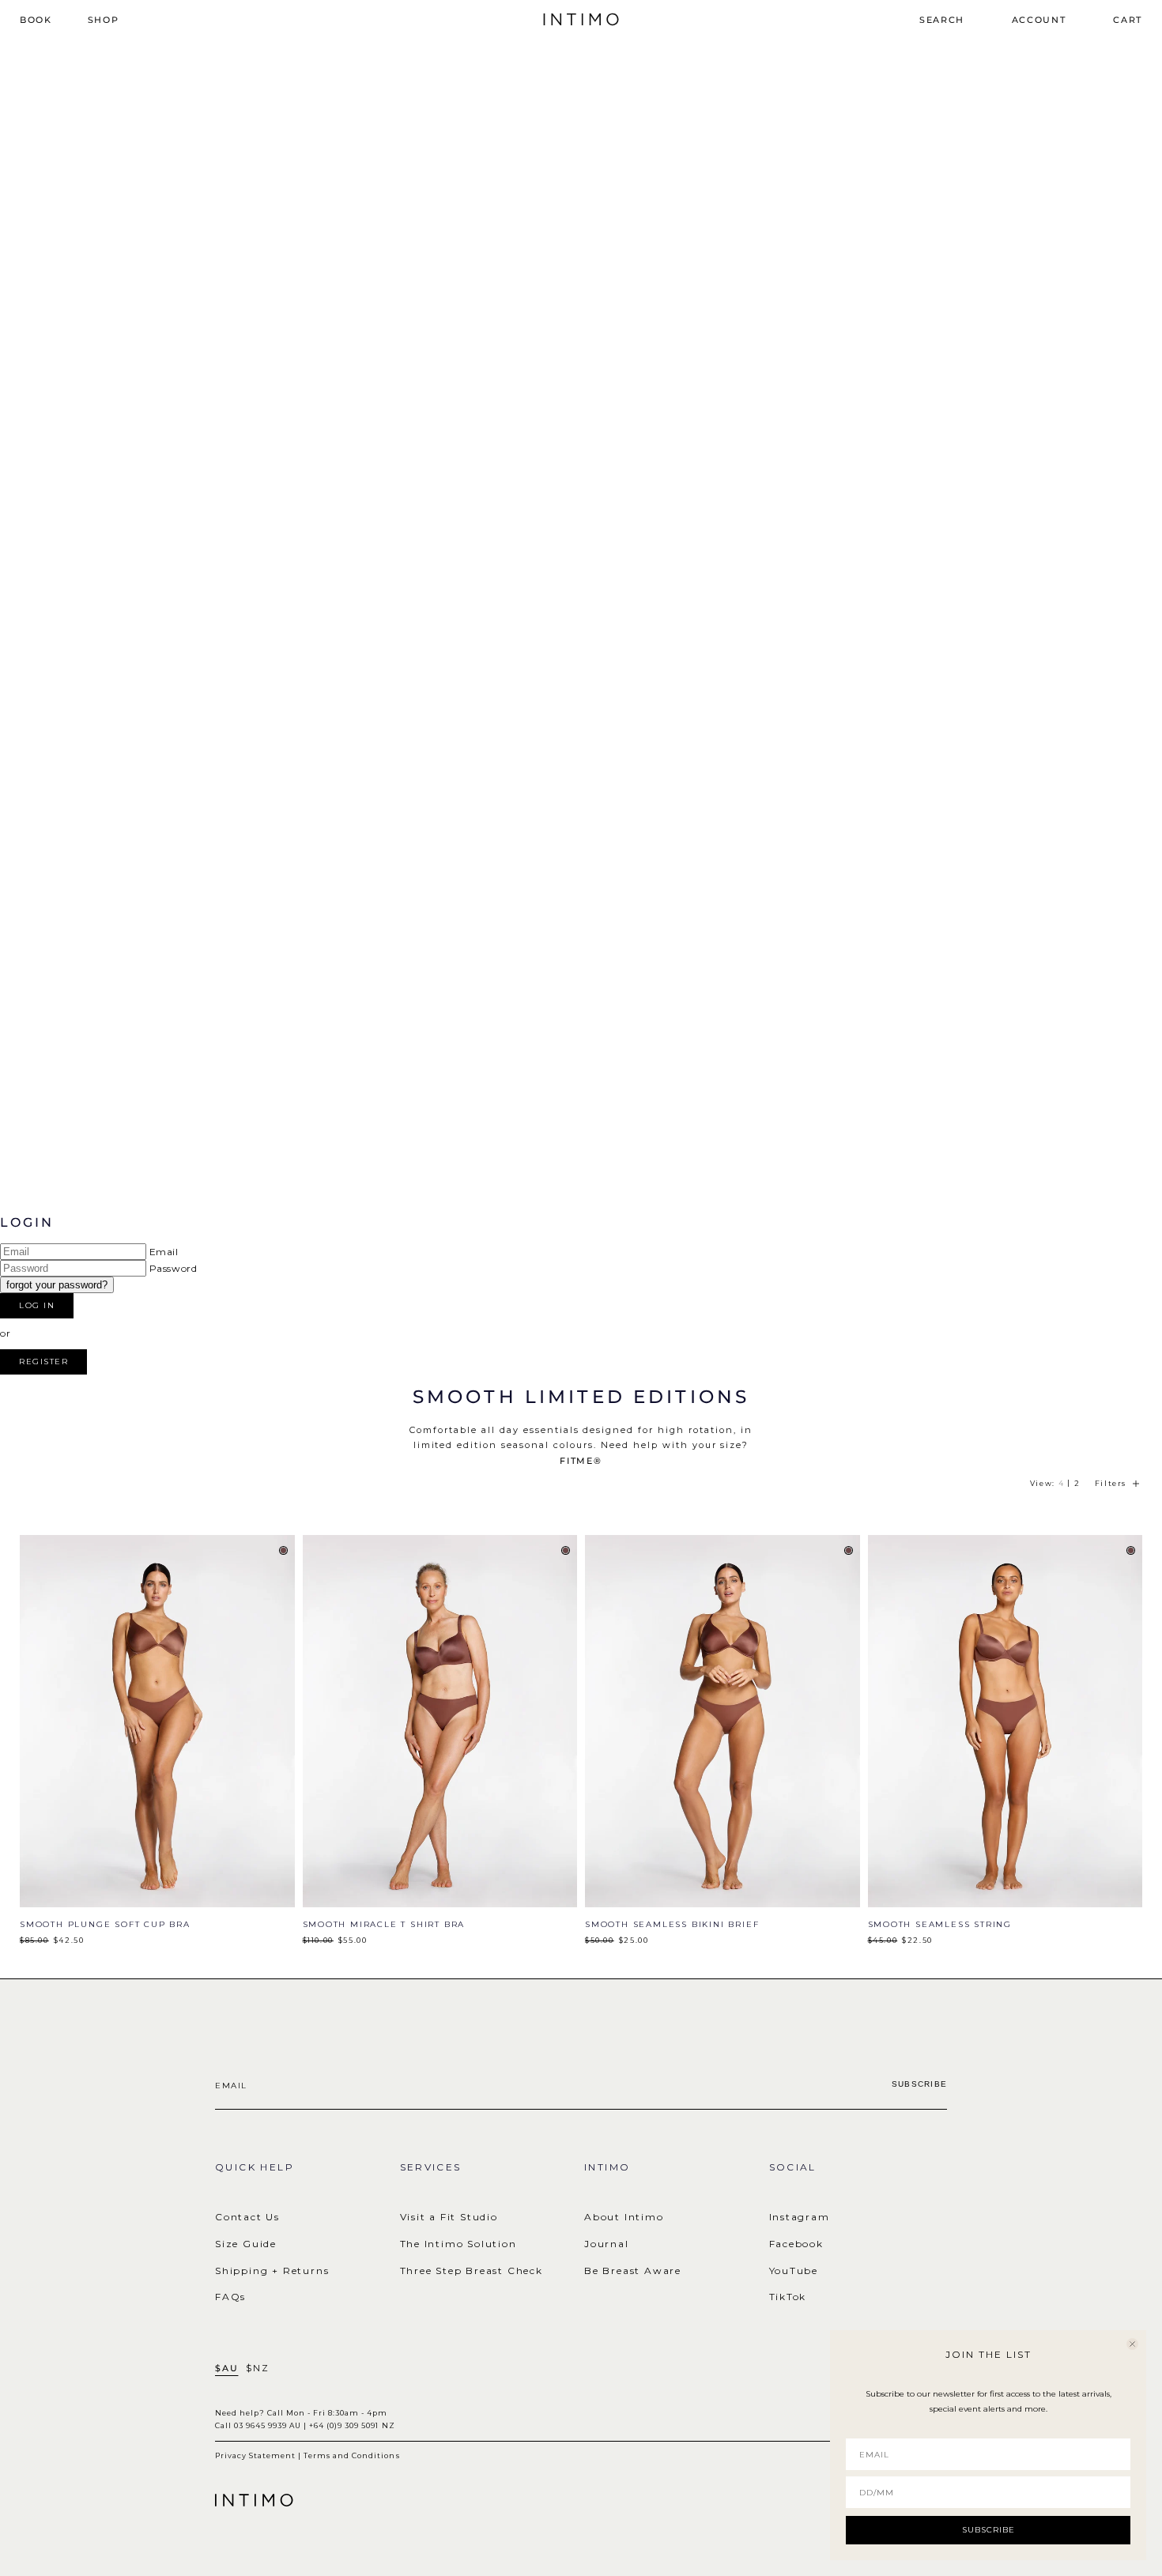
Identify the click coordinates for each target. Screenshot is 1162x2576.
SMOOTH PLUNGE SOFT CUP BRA (105, 1924)
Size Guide (246, 2244)
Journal (607, 2244)
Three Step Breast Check (472, 2271)
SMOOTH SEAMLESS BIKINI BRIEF (672, 1924)
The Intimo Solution (458, 2244)
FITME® (581, 1461)
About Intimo (624, 2217)
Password (174, 1268)
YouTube (794, 2271)
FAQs (230, 2297)
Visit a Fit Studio (449, 2217)
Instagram (800, 2217)
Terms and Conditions (351, 2455)
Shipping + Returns (272, 2271)
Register (43, 1362)
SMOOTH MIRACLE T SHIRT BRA (384, 1924)
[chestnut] (283, 1550)
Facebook (796, 2244)
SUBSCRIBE (988, 2530)
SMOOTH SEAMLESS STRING (940, 1924)
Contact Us (247, 2217)
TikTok (788, 2297)
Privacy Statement (255, 2455)
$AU (226, 2369)
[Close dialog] (1132, 2344)
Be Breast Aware (633, 2271)
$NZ (257, 2369)
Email (164, 1252)
